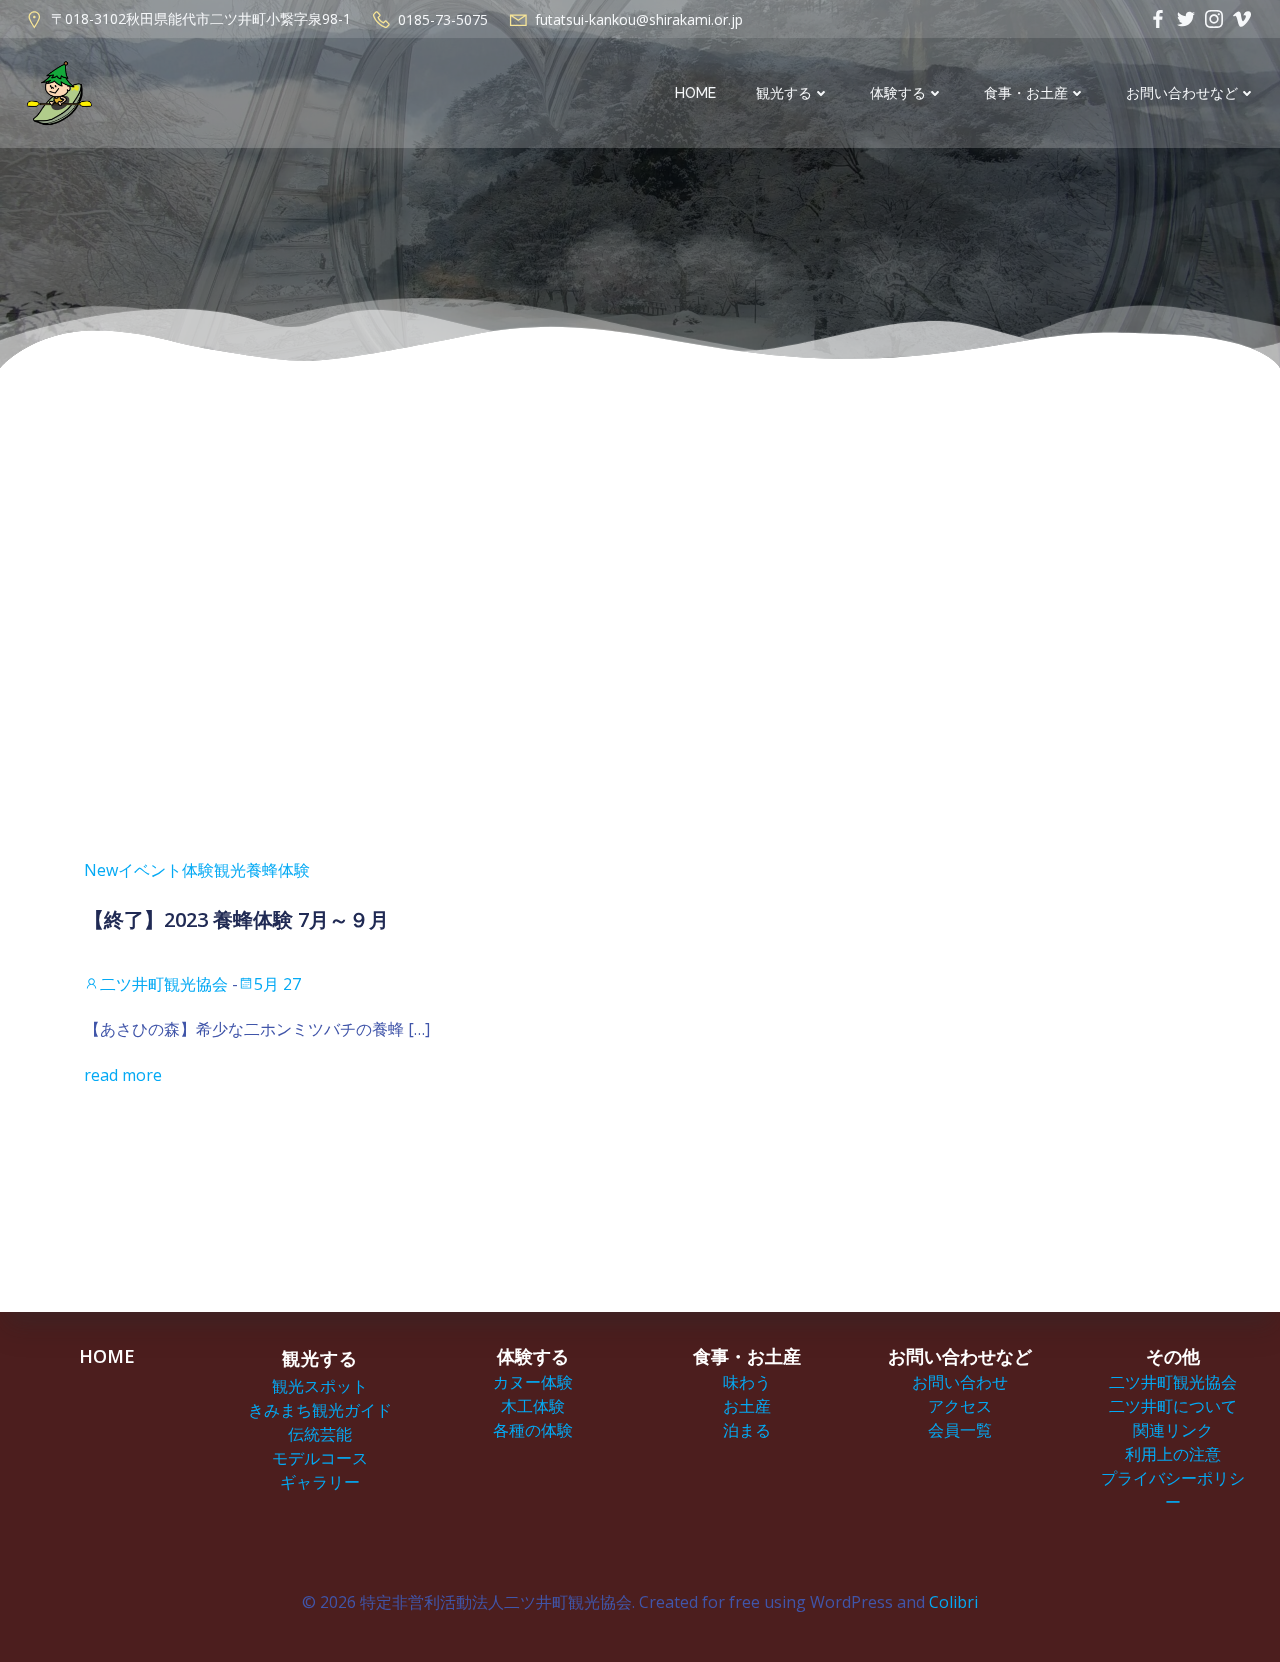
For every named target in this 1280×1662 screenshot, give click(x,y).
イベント (150, 870)
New (101, 870)
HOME (695, 93)
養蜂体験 (278, 870)
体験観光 (214, 870)
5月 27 (277, 984)
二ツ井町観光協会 (164, 984)
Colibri (953, 1602)
